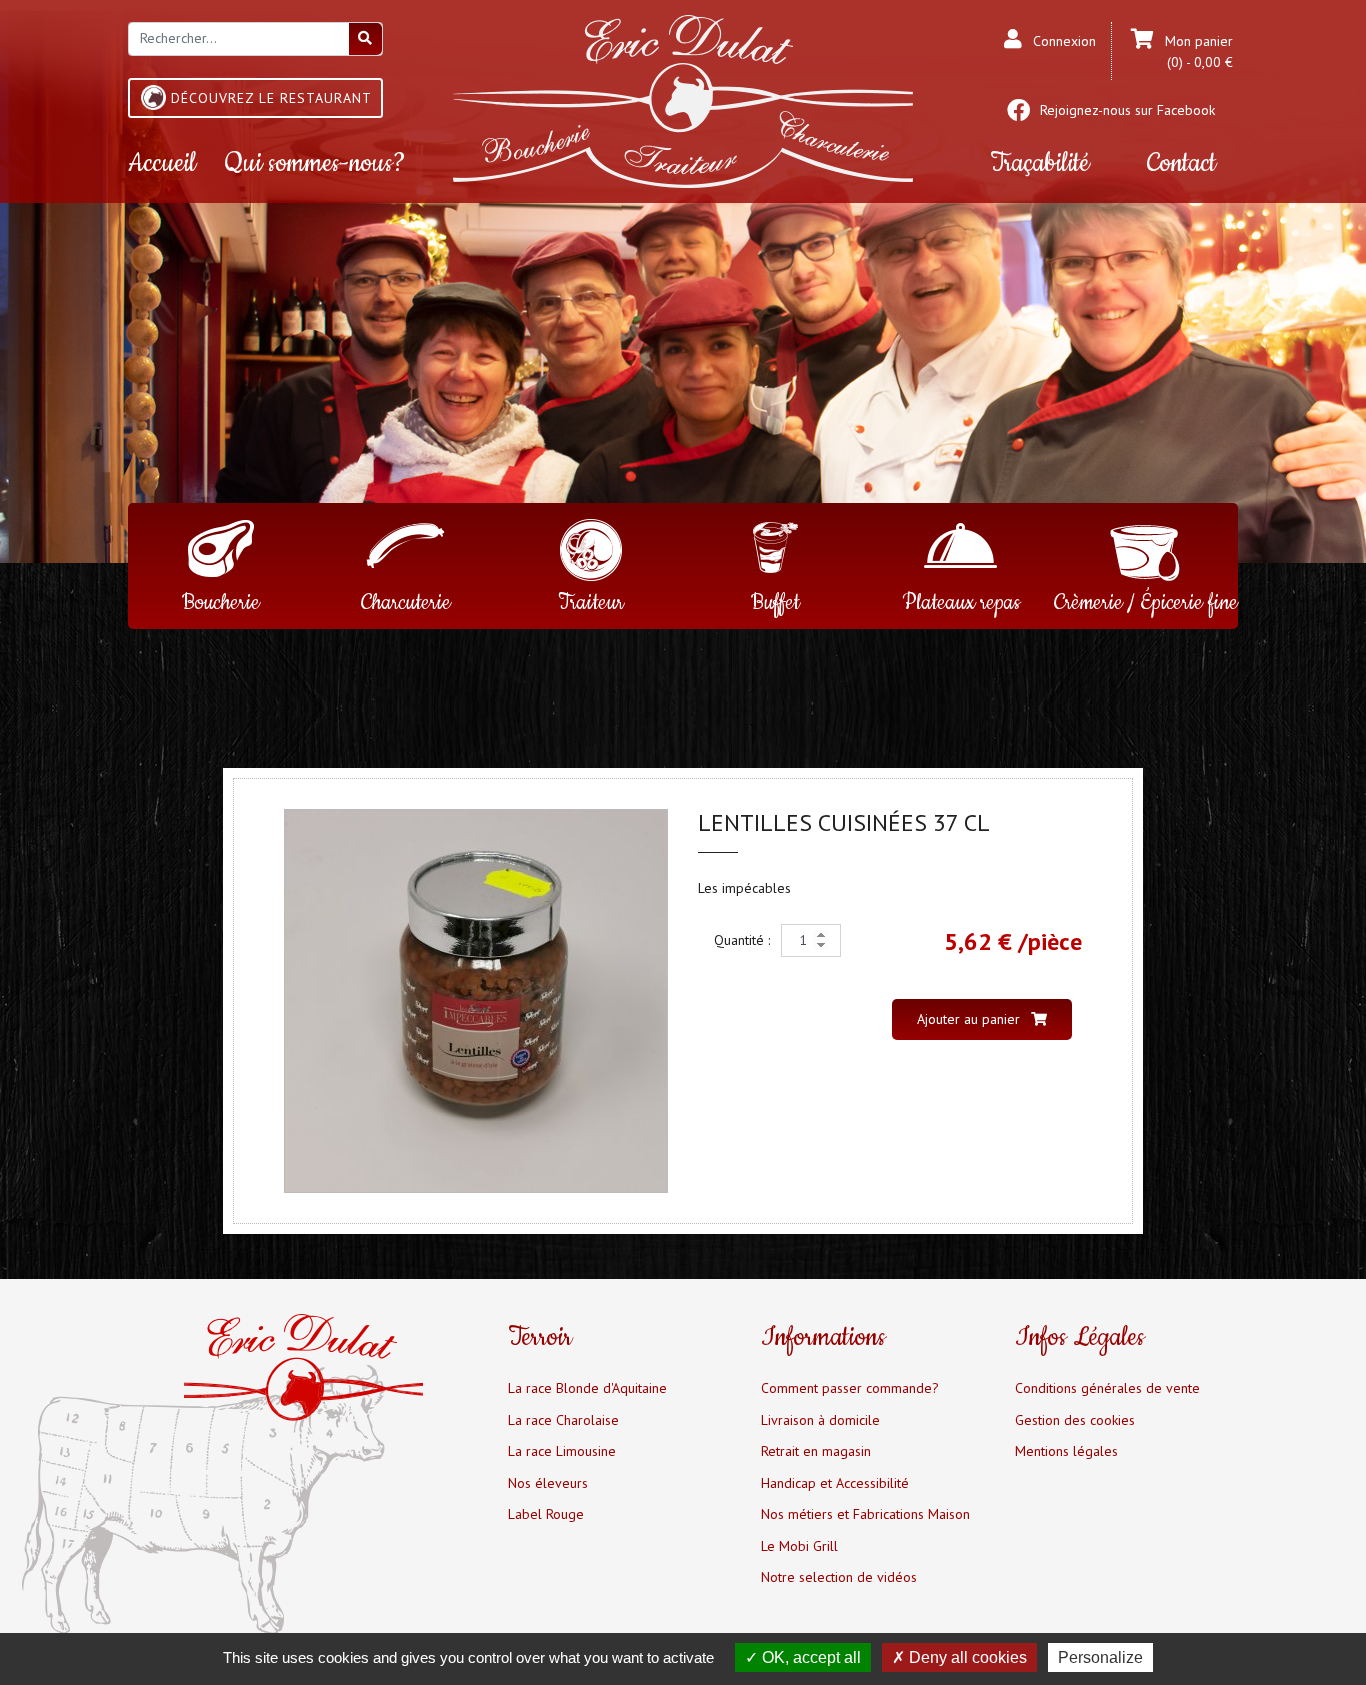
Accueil (162, 163)
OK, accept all (809, 1657)
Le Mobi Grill (799, 1546)
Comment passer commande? (850, 1388)
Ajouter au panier (970, 1019)
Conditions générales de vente (1107, 1388)
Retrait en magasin (816, 1451)
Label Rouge (546, 1514)
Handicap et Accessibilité (835, 1483)
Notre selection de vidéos (839, 1577)
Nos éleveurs (548, 1483)
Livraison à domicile (820, 1420)
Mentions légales (1066, 1451)
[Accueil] (683, 100)
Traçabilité (1039, 163)
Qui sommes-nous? (315, 163)
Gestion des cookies (1075, 1420)
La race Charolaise (563, 1420)
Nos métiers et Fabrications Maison (865, 1514)
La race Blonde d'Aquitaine (587, 1388)
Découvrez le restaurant (271, 98)
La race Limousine (562, 1451)
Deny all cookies (966, 1657)
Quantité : (744, 940)
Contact (1181, 163)
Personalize (1100, 1657)
